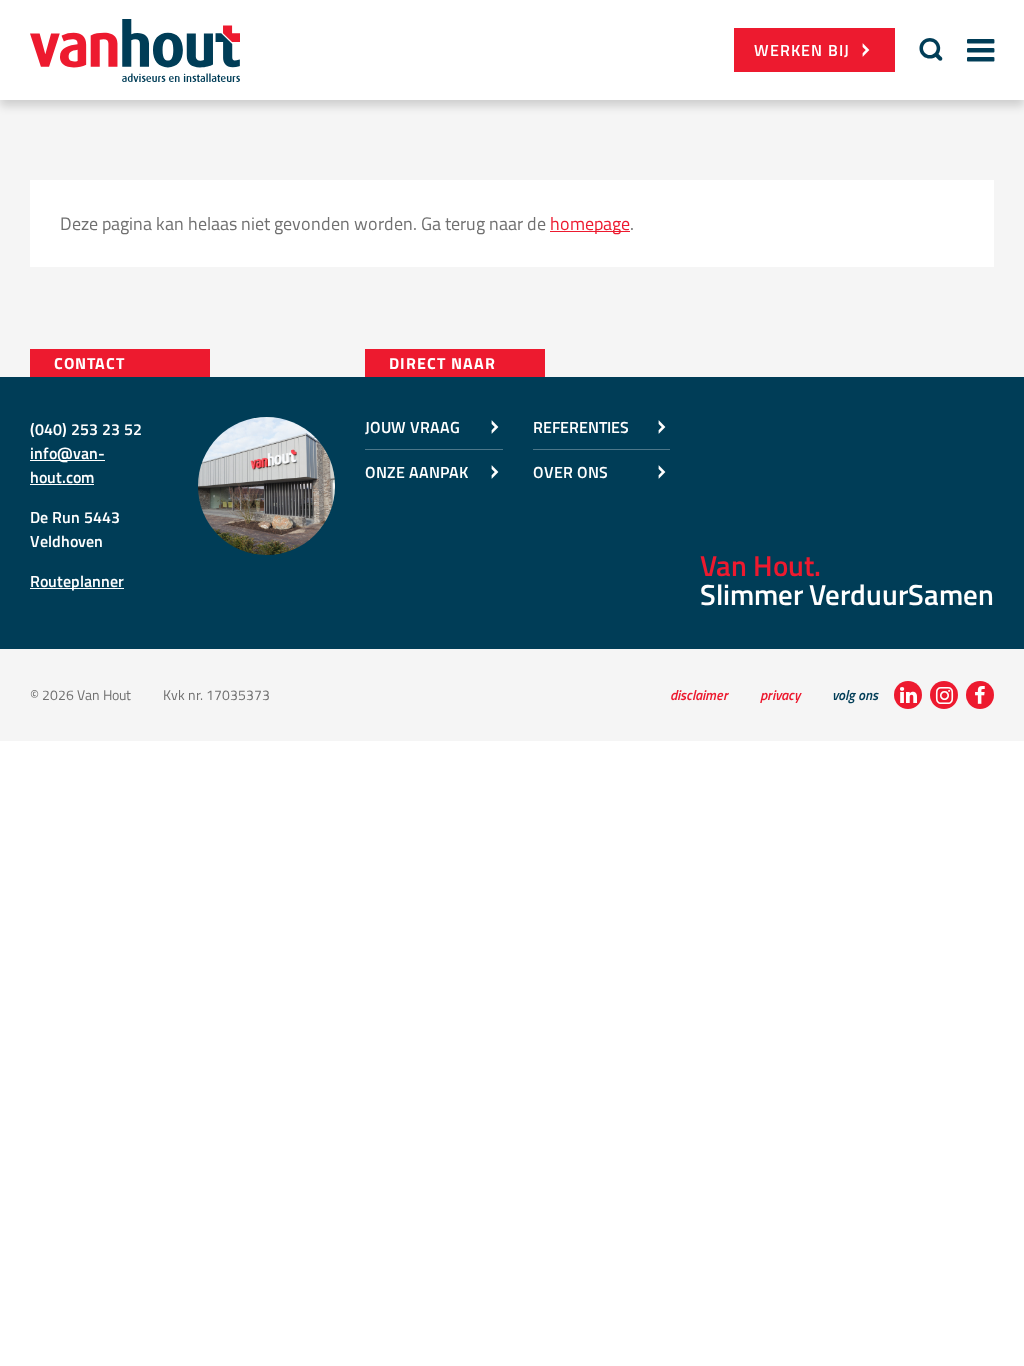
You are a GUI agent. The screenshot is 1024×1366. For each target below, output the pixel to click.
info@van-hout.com (67, 465)
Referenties (581, 427)
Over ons (570, 472)
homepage (590, 223)
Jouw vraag (412, 427)
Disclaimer (699, 694)
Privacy (780, 694)
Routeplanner (77, 581)
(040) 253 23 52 (86, 429)
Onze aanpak (416, 472)
